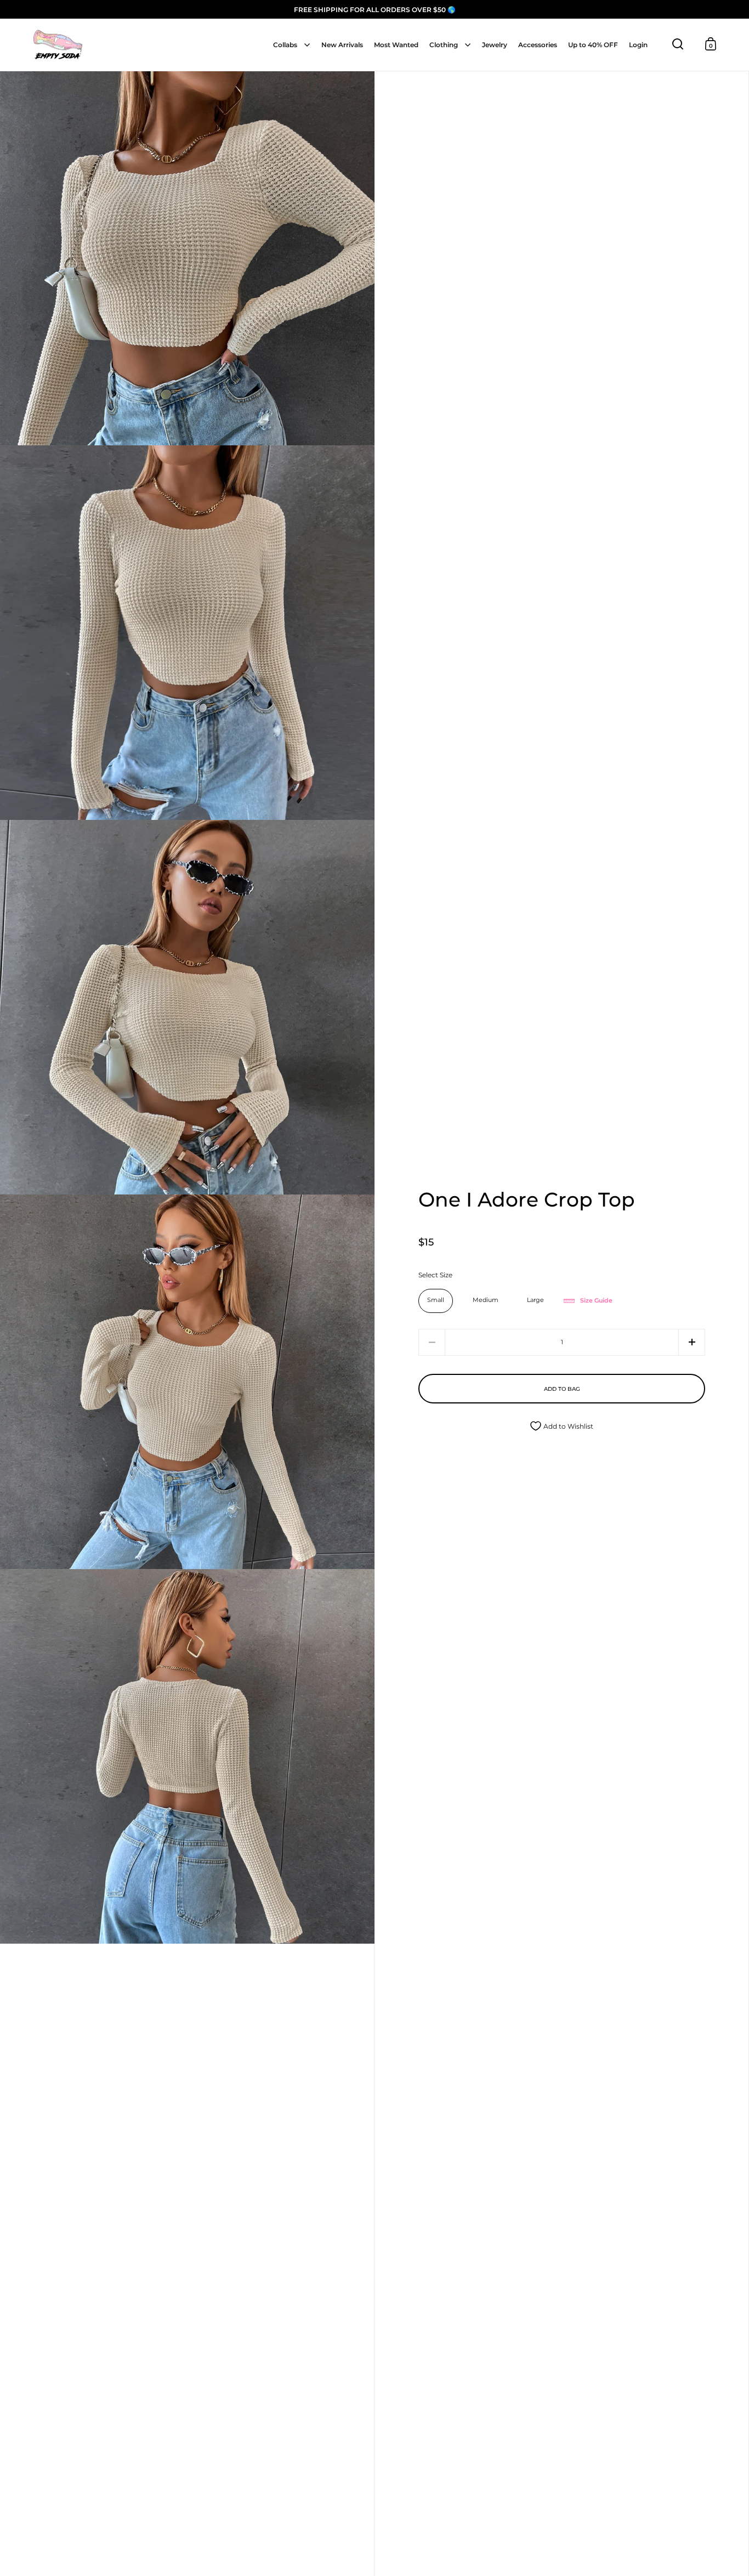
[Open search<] (678, 44)
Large (535, 1300)
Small (436, 1300)
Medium (486, 1300)
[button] (692, 1342)
